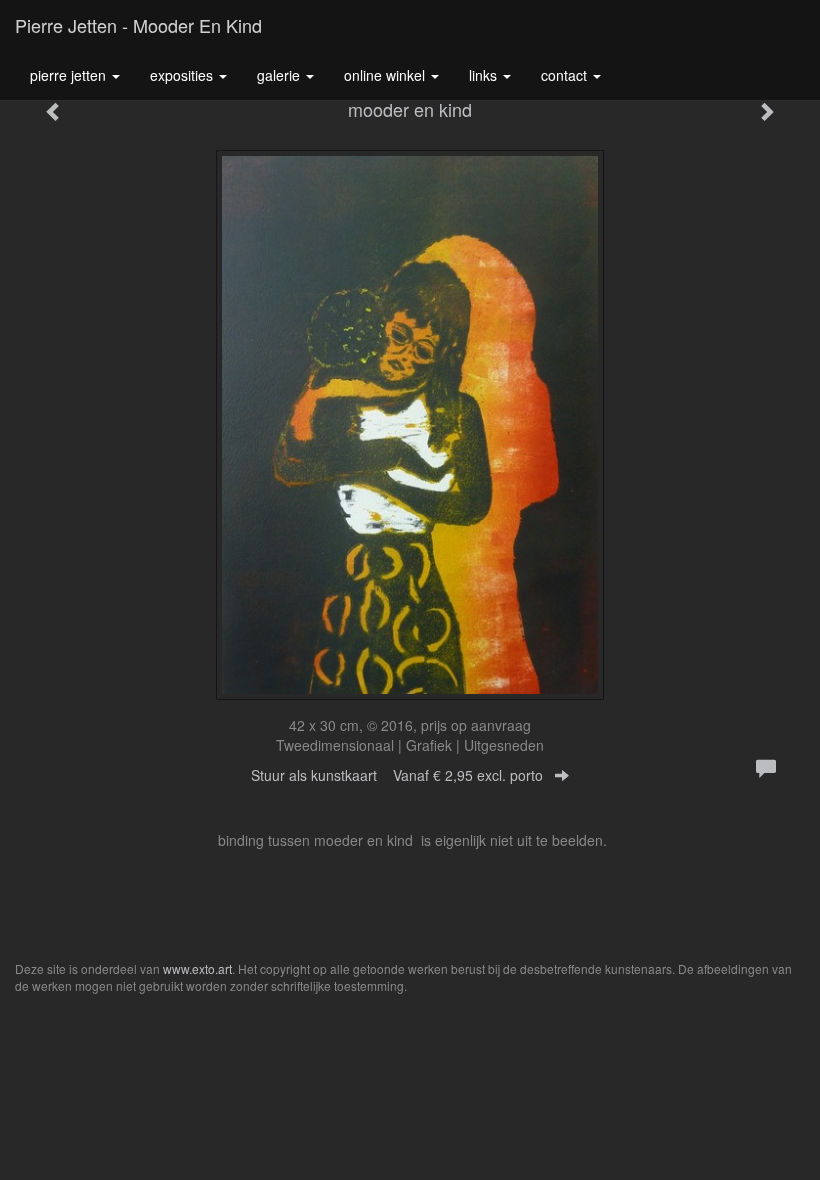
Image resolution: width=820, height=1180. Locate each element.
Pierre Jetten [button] (70, 75)
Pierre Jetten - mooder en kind (138, 25)
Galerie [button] (280, 75)
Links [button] (485, 75)
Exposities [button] (183, 75)
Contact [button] (566, 75)
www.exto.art (197, 968)
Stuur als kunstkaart (397, 775)
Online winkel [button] (386, 75)
